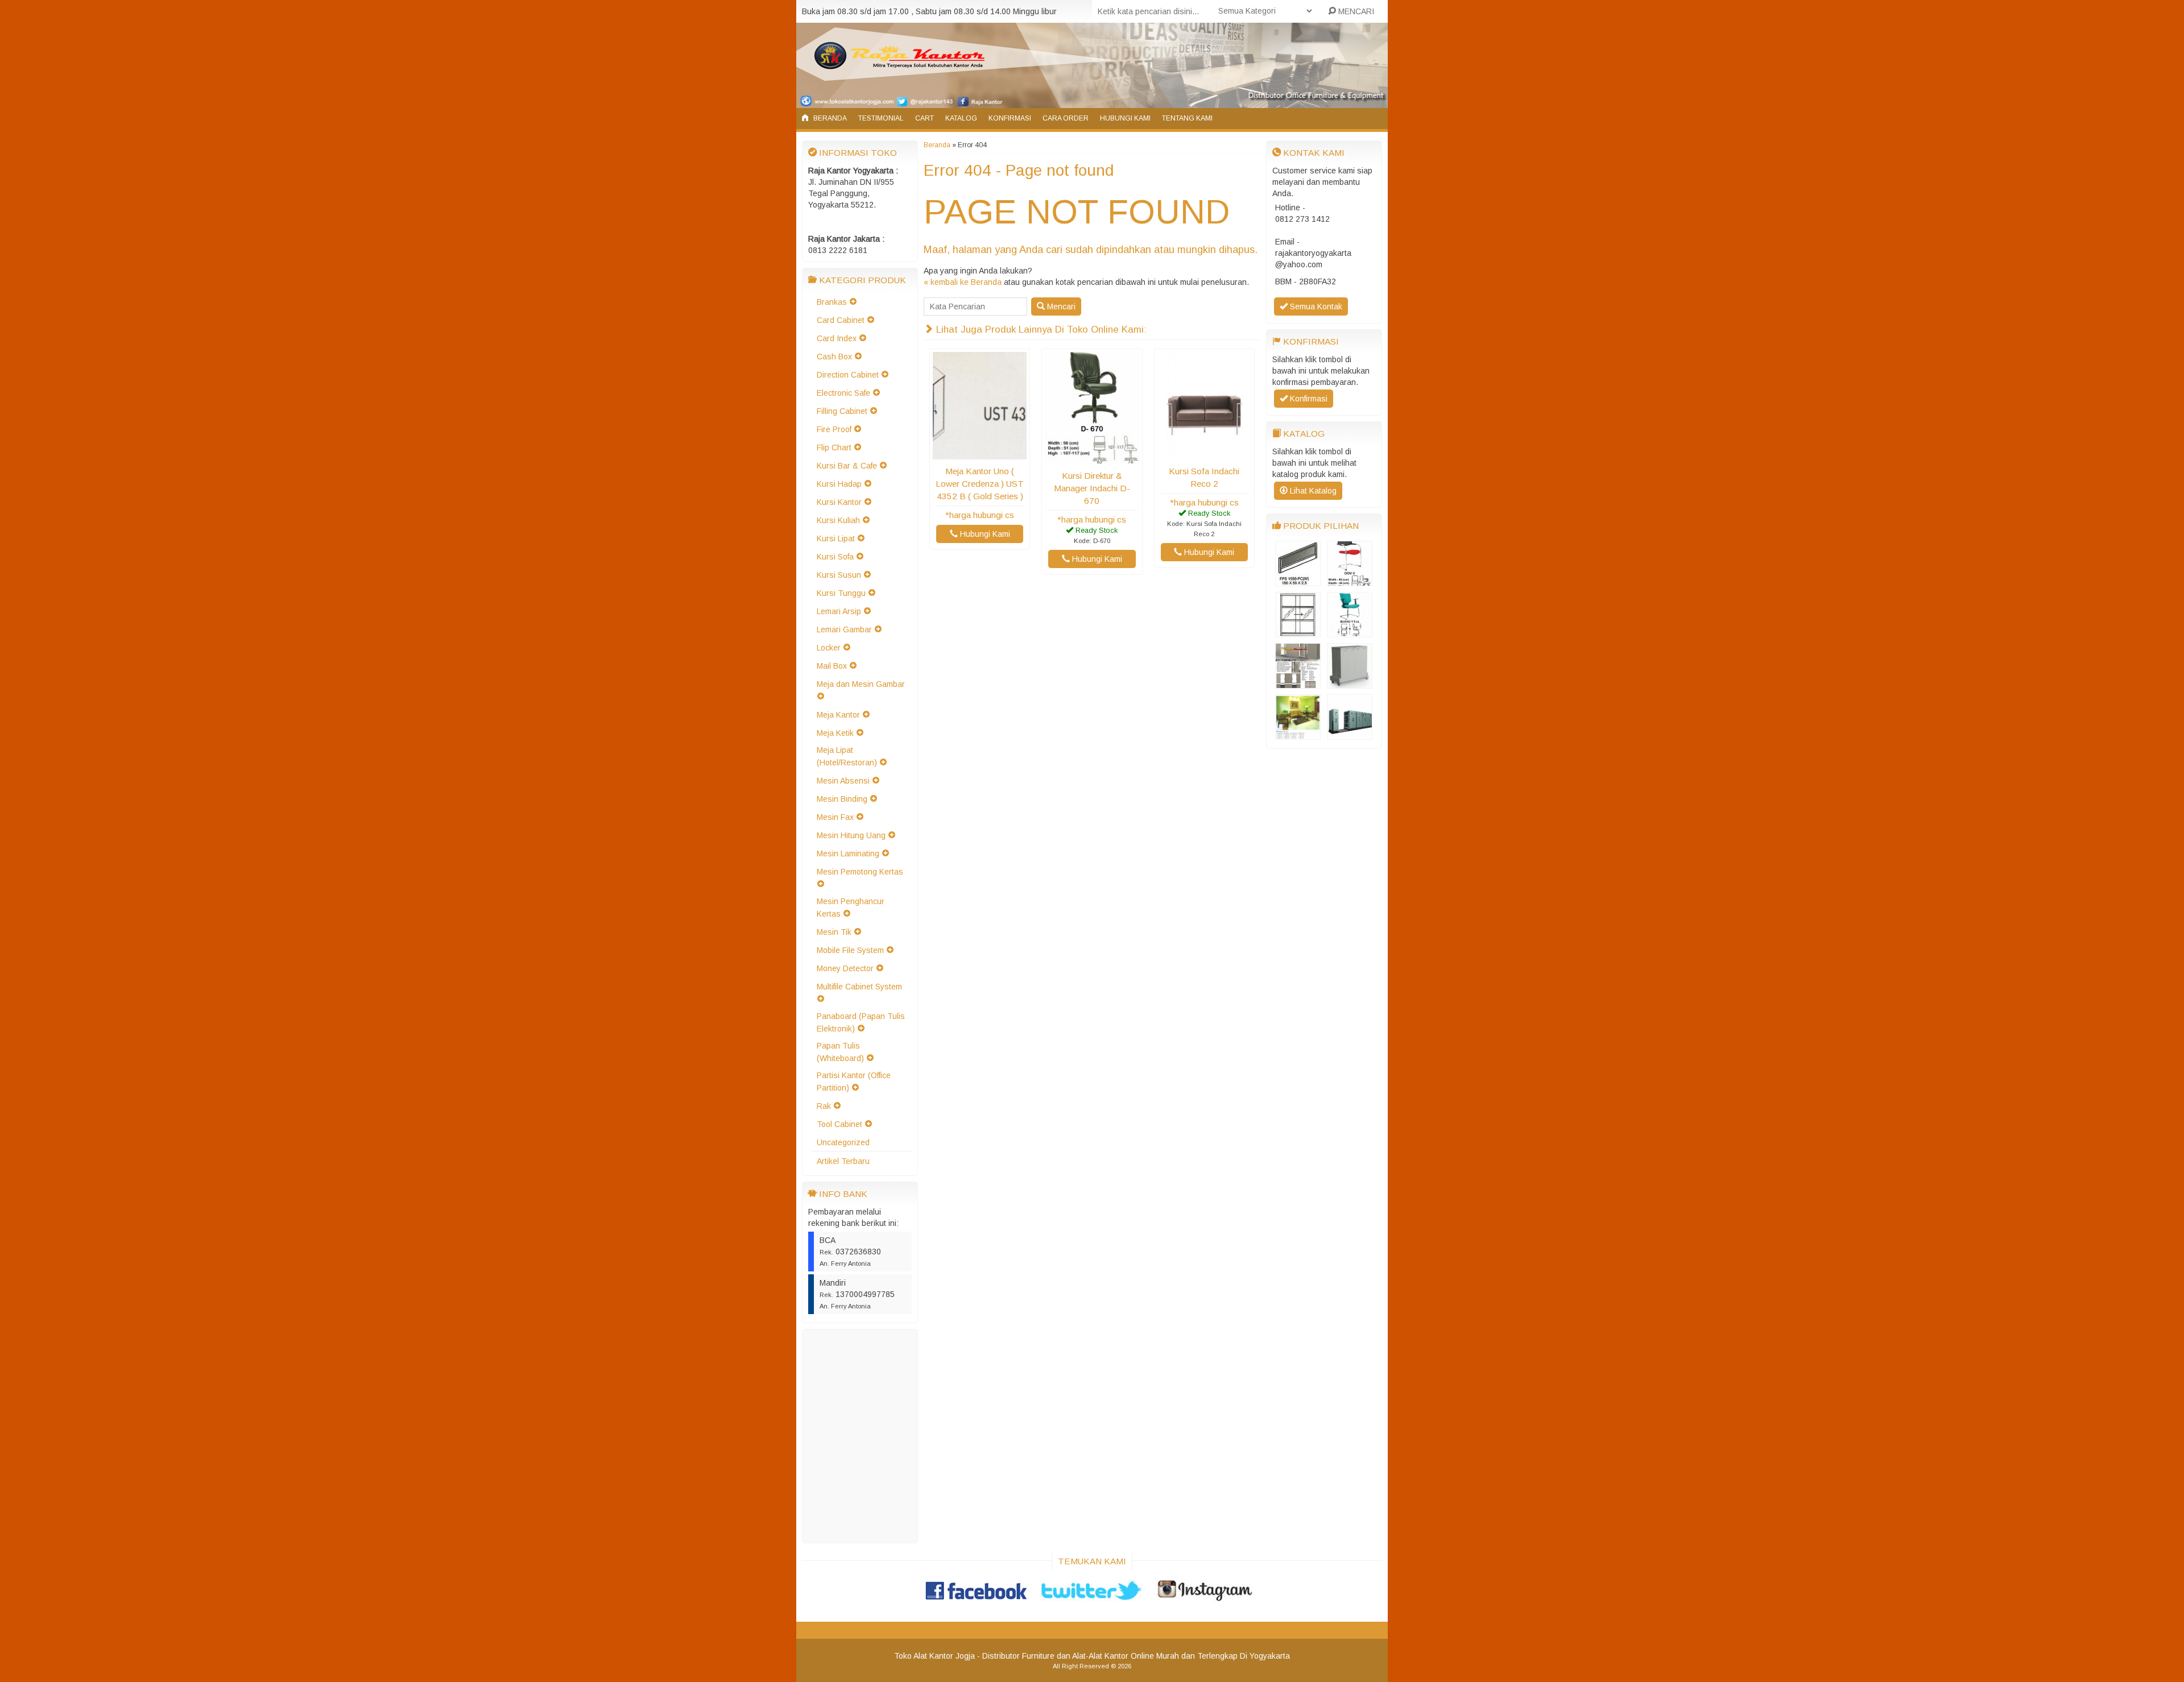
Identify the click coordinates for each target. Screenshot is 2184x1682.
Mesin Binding (842, 799)
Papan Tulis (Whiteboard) (840, 1052)
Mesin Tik (834, 932)
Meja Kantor (838, 715)
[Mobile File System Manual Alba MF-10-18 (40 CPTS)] (1350, 734)
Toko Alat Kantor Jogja (934, 1656)
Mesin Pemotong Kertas (860, 872)
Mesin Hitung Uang (851, 835)
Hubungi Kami (1125, 118)
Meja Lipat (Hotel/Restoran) (847, 756)
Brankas (832, 302)
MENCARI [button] (1355, 11)
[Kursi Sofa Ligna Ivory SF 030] (1298, 734)
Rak (824, 1106)
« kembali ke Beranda (963, 282)
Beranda (829, 118)
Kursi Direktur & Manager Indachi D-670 (1092, 488)
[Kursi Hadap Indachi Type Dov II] (1350, 581)
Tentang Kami (1187, 118)
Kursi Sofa (835, 557)
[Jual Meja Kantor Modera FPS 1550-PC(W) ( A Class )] (1298, 581)
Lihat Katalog (1312, 491)
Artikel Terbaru (843, 1161)
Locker (829, 648)
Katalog (961, 118)
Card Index (837, 338)
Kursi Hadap (839, 484)
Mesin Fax (835, 817)
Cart (925, 118)
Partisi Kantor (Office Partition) (854, 1082)
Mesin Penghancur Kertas (851, 908)
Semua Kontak (1315, 306)
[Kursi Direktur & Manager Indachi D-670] (1092, 458)
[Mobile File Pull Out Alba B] (1298, 683)
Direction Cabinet (848, 375)
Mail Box (832, 666)
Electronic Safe (843, 393)
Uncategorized (843, 1142)
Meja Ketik (835, 733)
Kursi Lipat (836, 538)
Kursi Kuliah (838, 520)
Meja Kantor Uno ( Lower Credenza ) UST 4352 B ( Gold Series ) (980, 484)
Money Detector (845, 968)
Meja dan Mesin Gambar (861, 684)
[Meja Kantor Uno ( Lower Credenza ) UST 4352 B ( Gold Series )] (980, 454)
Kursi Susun (839, 575)
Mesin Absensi (843, 781)
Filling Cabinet (842, 411)
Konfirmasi (1010, 118)
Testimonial (881, 118)
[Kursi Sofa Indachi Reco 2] (1204, 454)
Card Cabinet (841, 320)
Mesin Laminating (848, 854)
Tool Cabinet (839, 1124)
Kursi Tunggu (841, 593)
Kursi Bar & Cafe (847, 466)
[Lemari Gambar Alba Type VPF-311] (1350, 683)
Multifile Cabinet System (859, 987)
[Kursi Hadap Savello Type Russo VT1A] (1350, 632)
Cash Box (834, 357)
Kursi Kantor (839, 502)
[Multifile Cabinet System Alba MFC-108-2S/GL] (1298, 632)
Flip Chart (834, 448)
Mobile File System (850, 950)
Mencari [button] (1060, 306)
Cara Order (1066, 118)
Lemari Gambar (844, 629)
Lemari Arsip (839, 611)
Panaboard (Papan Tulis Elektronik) (861, 1022)
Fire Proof (834, 429)
